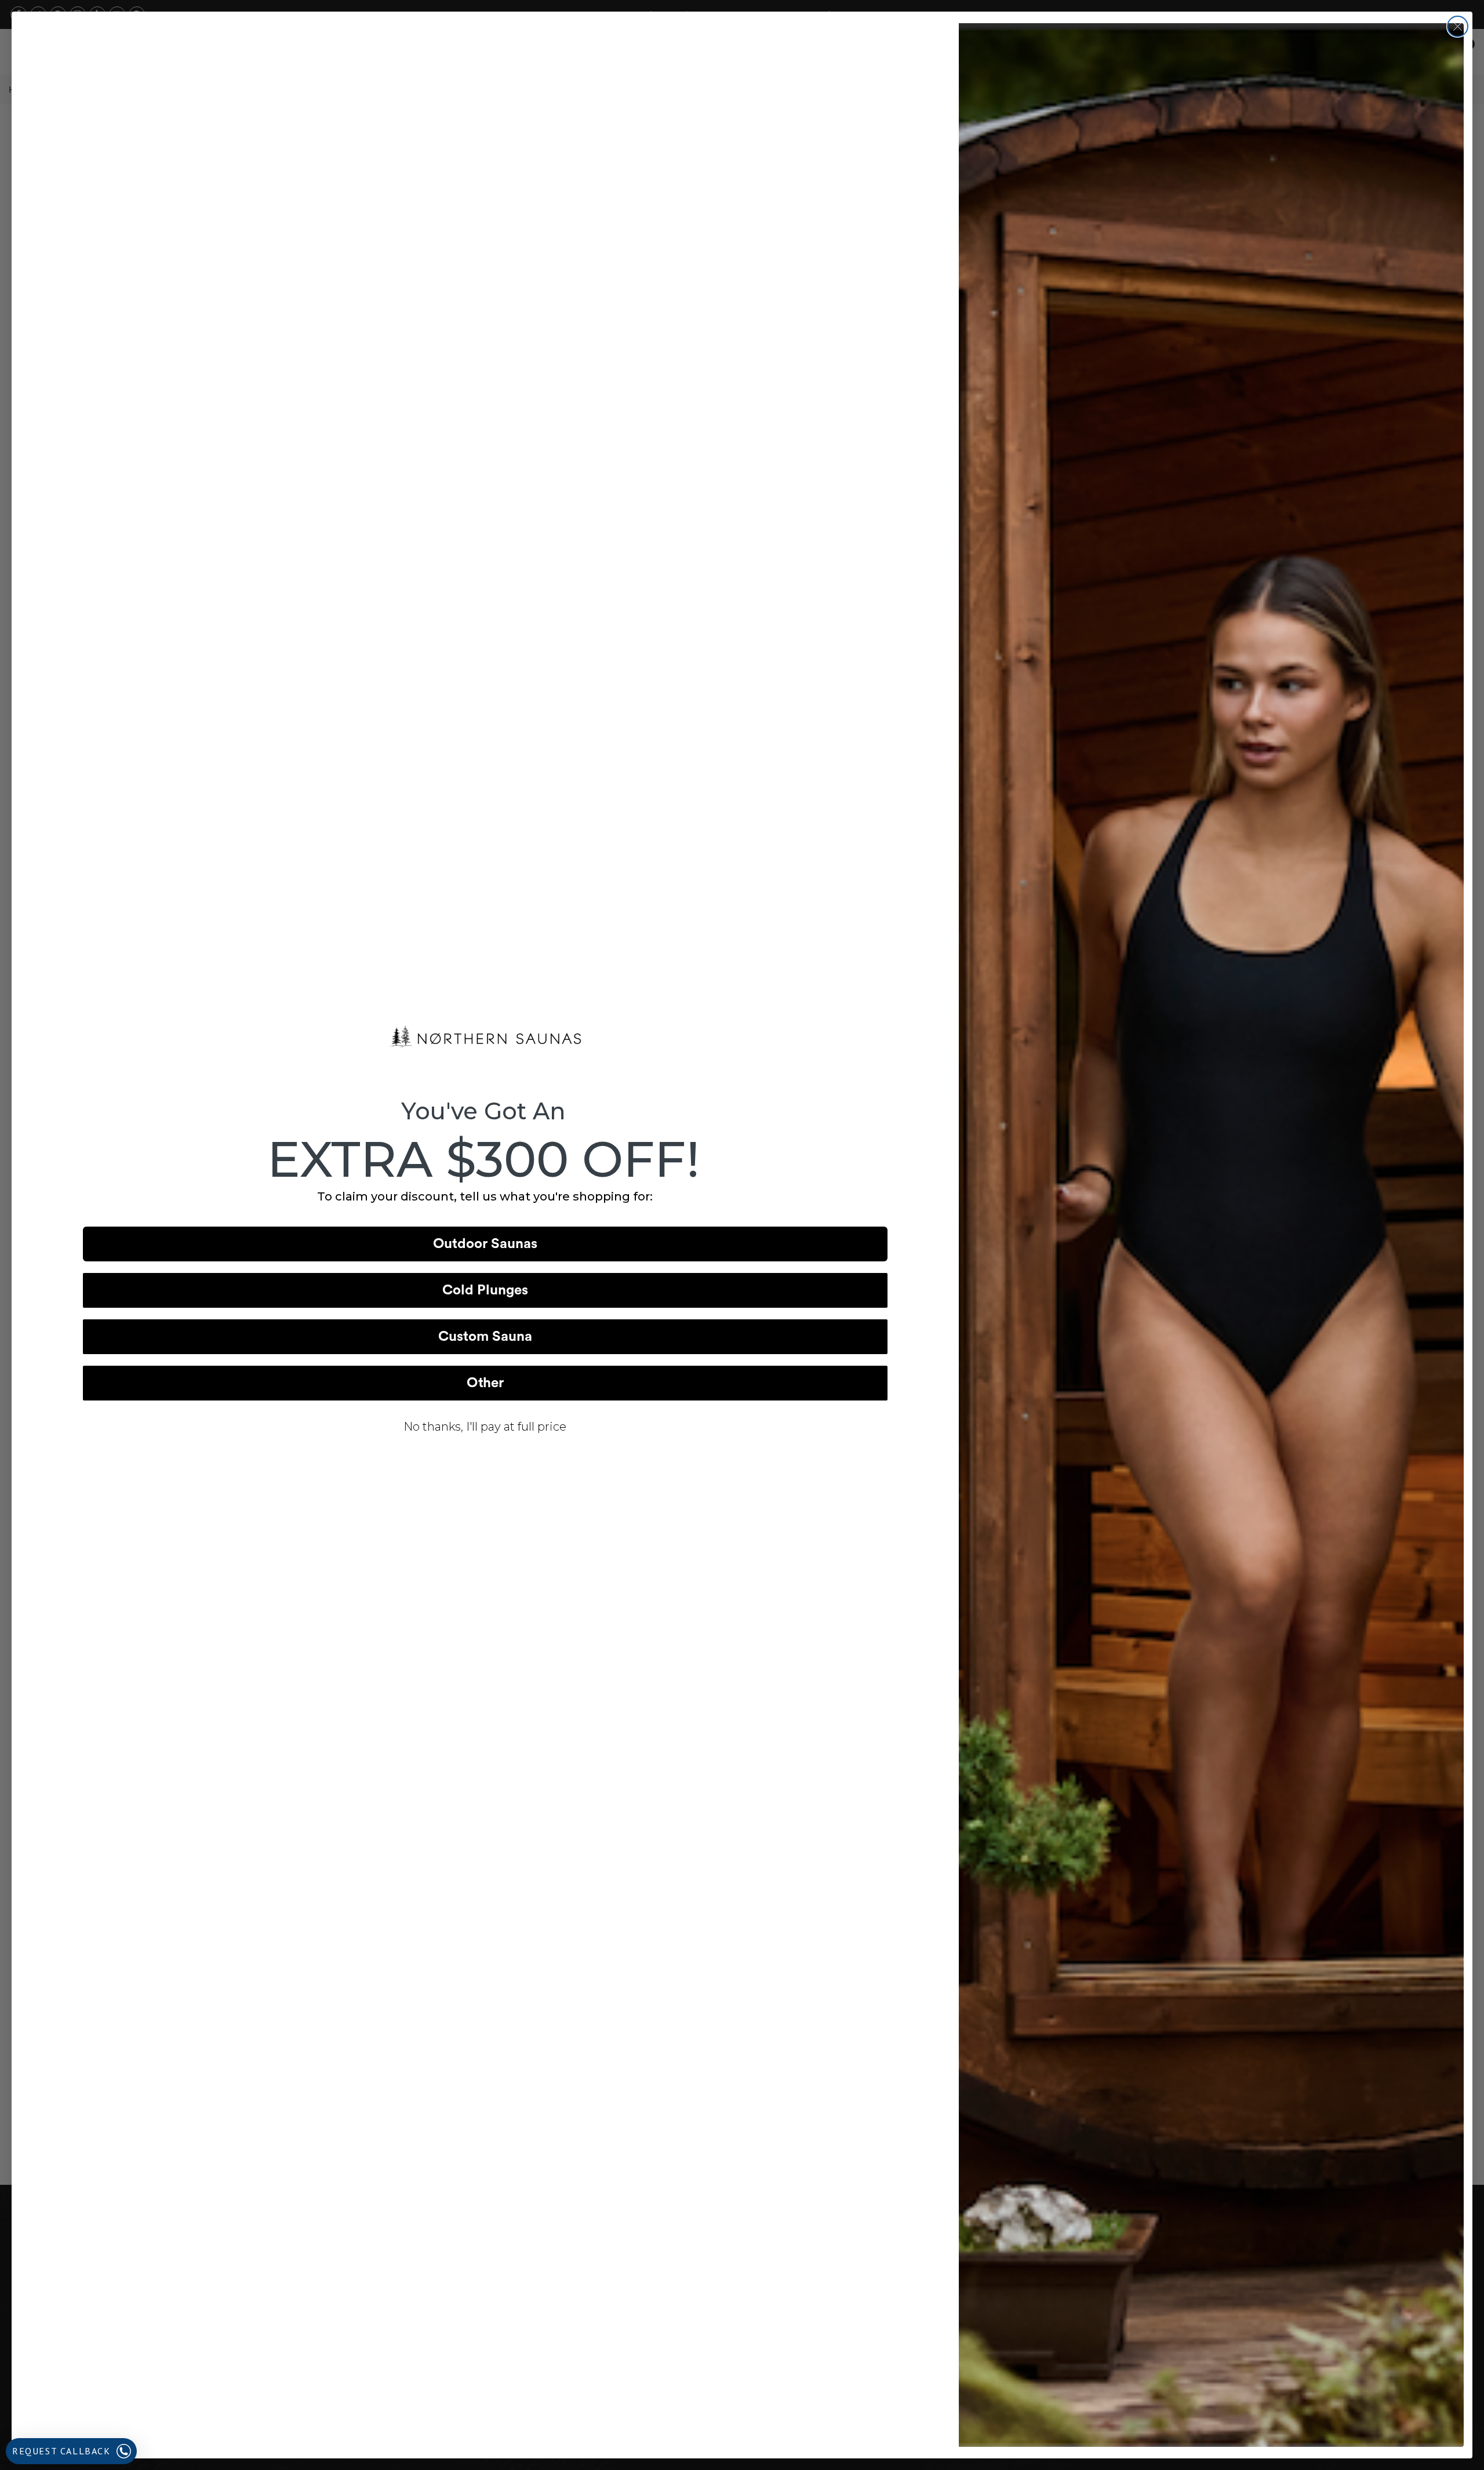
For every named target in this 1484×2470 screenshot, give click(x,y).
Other (485, 1383)
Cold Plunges (485, 1290)
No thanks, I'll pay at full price (485, 1427)
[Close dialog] (1458, 26)
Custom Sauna (485, 1337)
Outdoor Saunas (485, 1244)
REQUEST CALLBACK (61, 2451)
